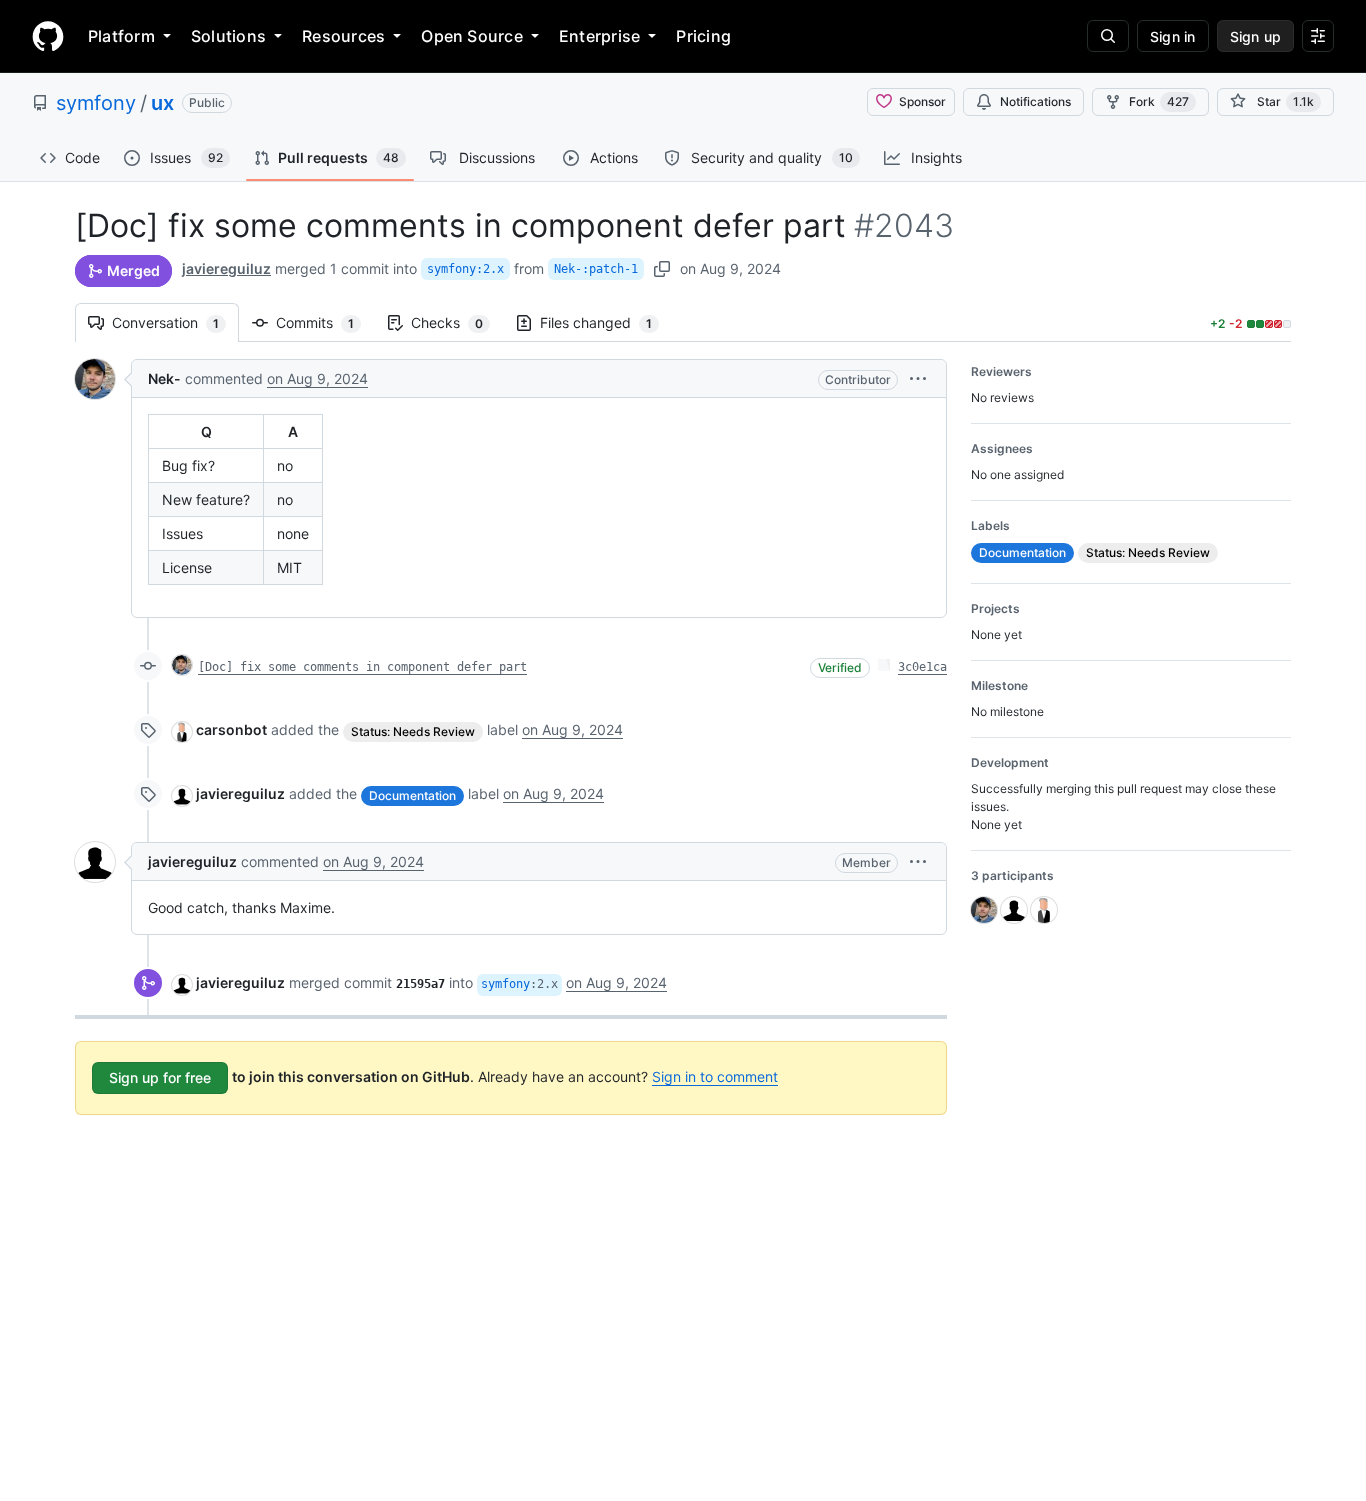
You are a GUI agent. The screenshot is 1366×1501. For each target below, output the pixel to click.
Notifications (1035, 101)
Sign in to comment (715, 1076)
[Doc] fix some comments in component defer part (362, 667)
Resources (343, 36)
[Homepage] (48, 36)
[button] (918, 378)
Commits (325, 322)
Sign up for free (160, 1077)
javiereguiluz (226, 268)
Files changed (606, 322)
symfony (96, 103)
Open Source (472, 36)
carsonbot (231, 729)
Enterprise (599, 36)
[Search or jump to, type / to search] (1108, 36)
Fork (1159, 101)
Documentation (412, 795)
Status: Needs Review (413, 731)
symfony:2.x (465, 269)
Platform (121, 36)
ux (162, 103)
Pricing (703, 36)
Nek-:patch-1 (596, 269)
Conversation (175, 322)
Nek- (164, 378)
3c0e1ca (922, 667)
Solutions (228, 36)
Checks (457, 322)
